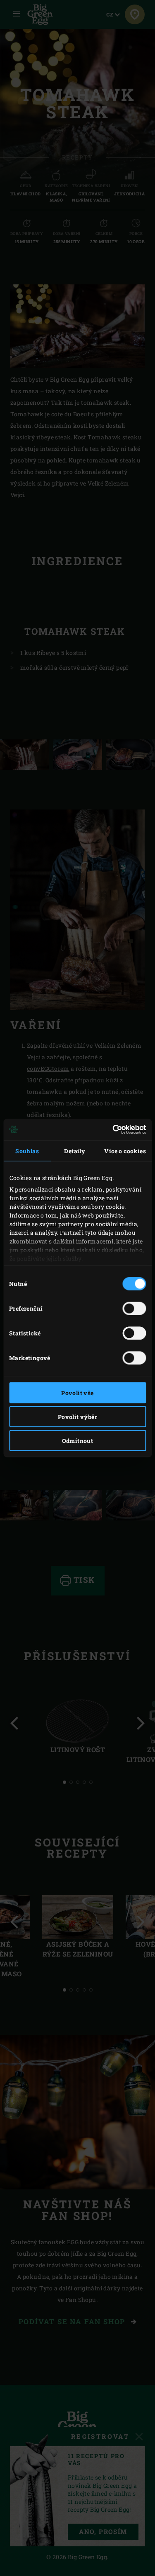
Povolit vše (77, 1392)
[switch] (134, 1308)
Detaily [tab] (75, 1151)
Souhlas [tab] (27, 1151)
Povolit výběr (77, 1416)
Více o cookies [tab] (125, 1151)
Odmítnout (78, 1440)
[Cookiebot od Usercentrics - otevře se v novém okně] (111, 1130)
